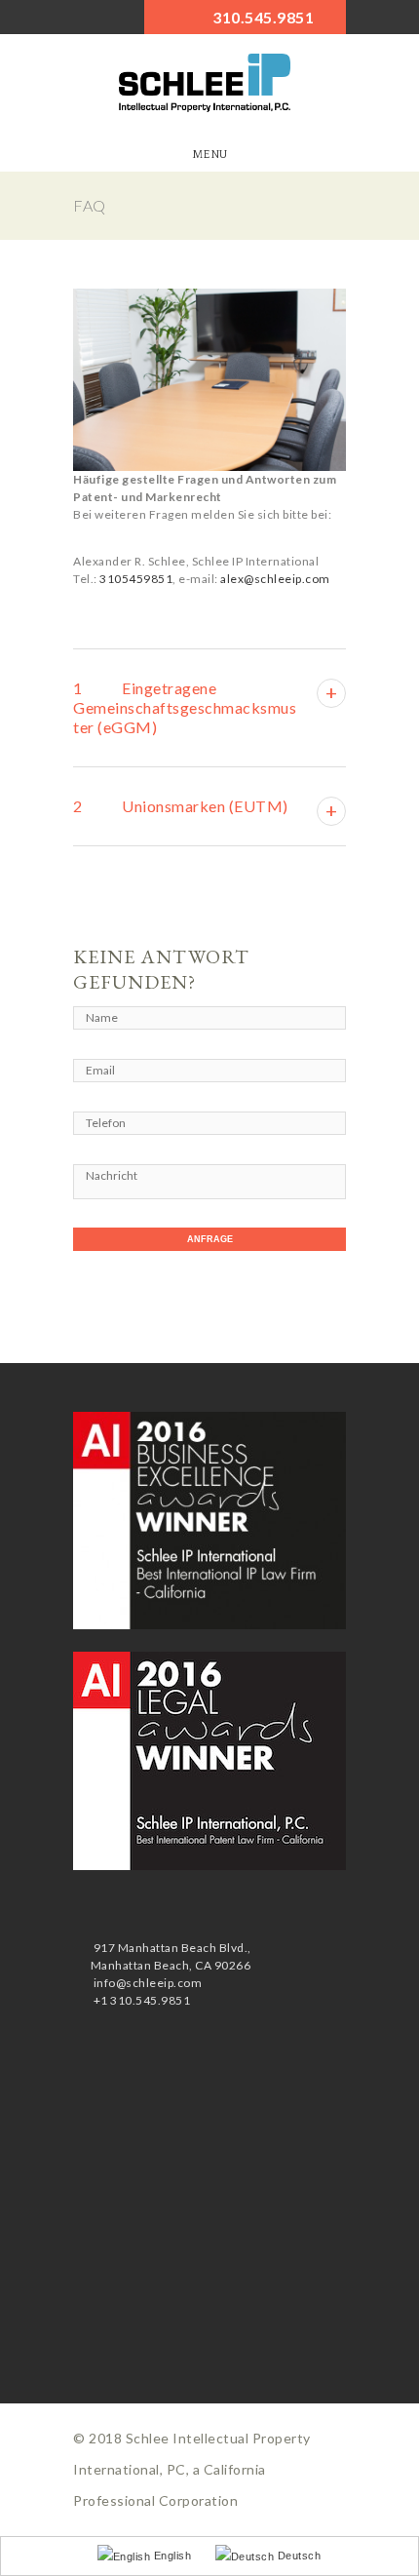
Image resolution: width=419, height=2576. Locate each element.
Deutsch (297, 2556)
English (171, 2556)
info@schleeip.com (146, 1983)
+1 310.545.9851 (140, 2000)
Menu (210, 155)
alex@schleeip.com (275, 579)
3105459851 (136, 579)
